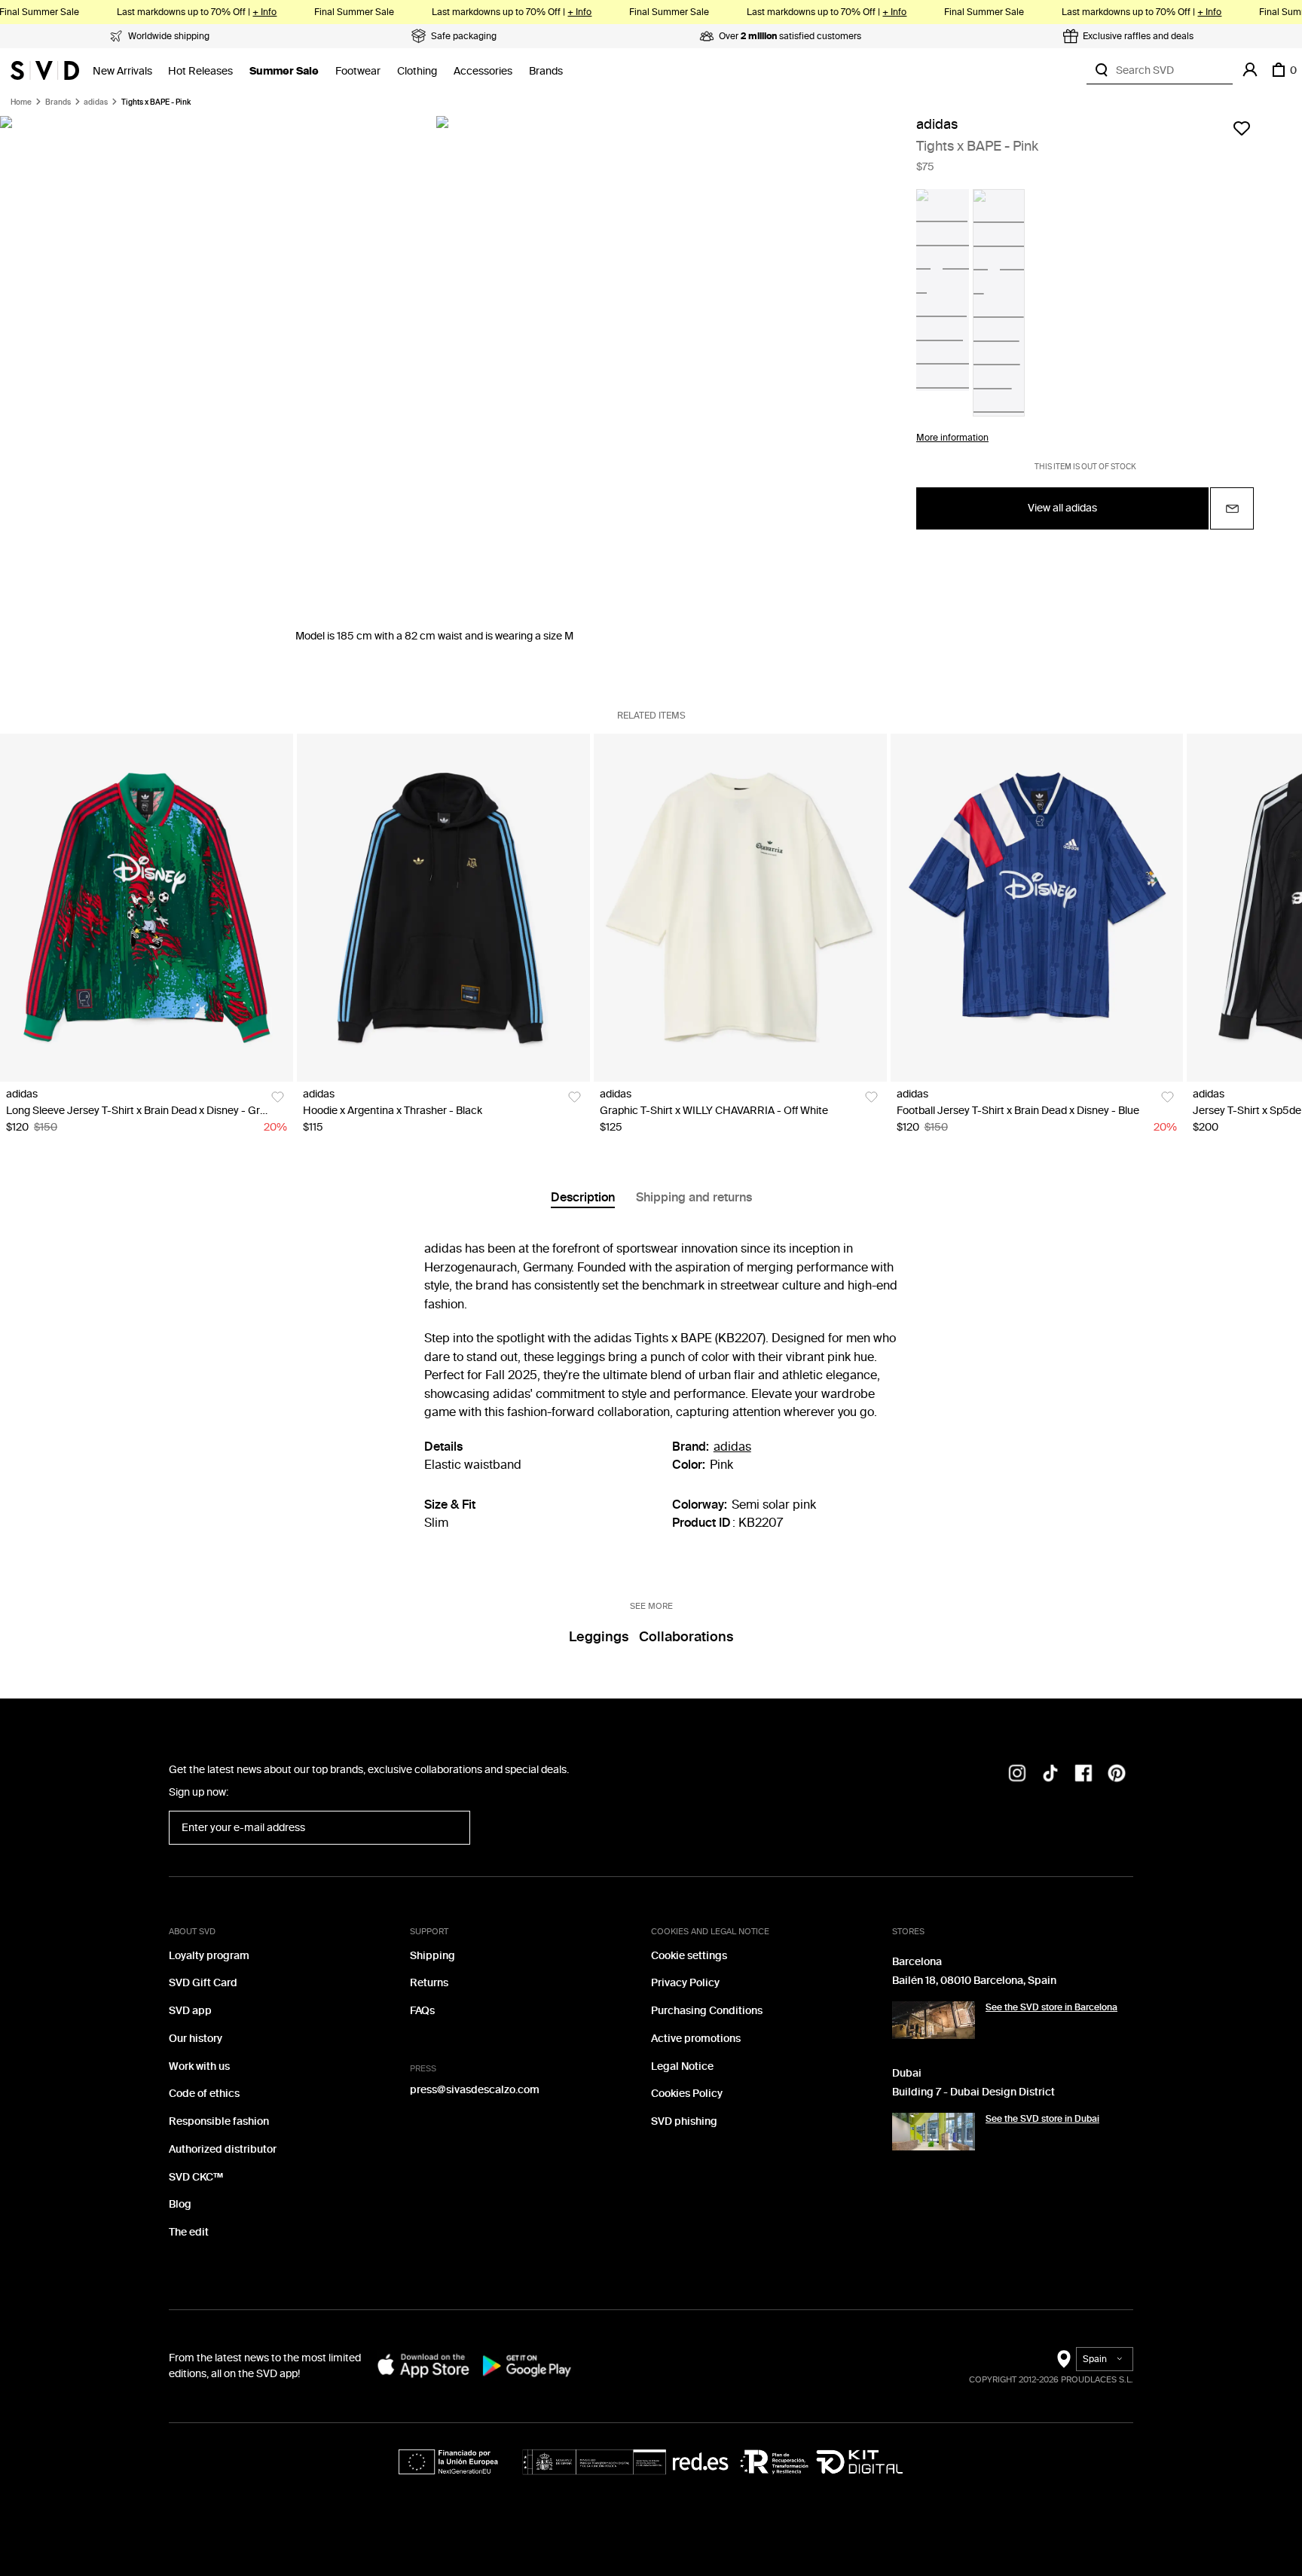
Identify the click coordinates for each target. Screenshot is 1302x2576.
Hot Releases (200, 71)
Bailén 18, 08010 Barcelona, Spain (974, 1981)
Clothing (417, 71)
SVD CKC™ (196, 2177)
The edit (189, 2232)
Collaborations (686, 1637)
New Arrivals (122, 71)
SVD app (190, 2011)
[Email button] (1232, 508)
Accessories (483, 71)
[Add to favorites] (1242, 128)
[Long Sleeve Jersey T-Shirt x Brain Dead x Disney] (147, 908)
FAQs (422, 2011)
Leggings (599, 1637)
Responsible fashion (219, 2121)
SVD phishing (684, 2121)
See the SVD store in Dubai (1042, 2119)
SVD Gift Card (203, 1983)
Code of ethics (204, 2094)
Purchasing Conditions (707, 2011)
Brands (546, 71)
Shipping (432, 1956)
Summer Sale (284, 71)
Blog (180, 2204)
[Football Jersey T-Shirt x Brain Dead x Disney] (1037, 908)
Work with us (199, 2066)
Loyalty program (209, 1956)
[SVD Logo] (45, 70)
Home (21, 102)
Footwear (358, 71)
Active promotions (696, 2039)
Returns (429, 1983)
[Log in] (1250, 70)
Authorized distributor (223, 2149)
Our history (196, 2039)
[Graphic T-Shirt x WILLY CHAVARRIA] (740, 908)
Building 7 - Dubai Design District (973, 2092)
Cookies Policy (687, 2094)
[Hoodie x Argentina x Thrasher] (443, 908)
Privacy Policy (685, 1983)
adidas (96, 102)
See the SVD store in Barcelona (1051, 2007)
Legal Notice (682, 2066)
